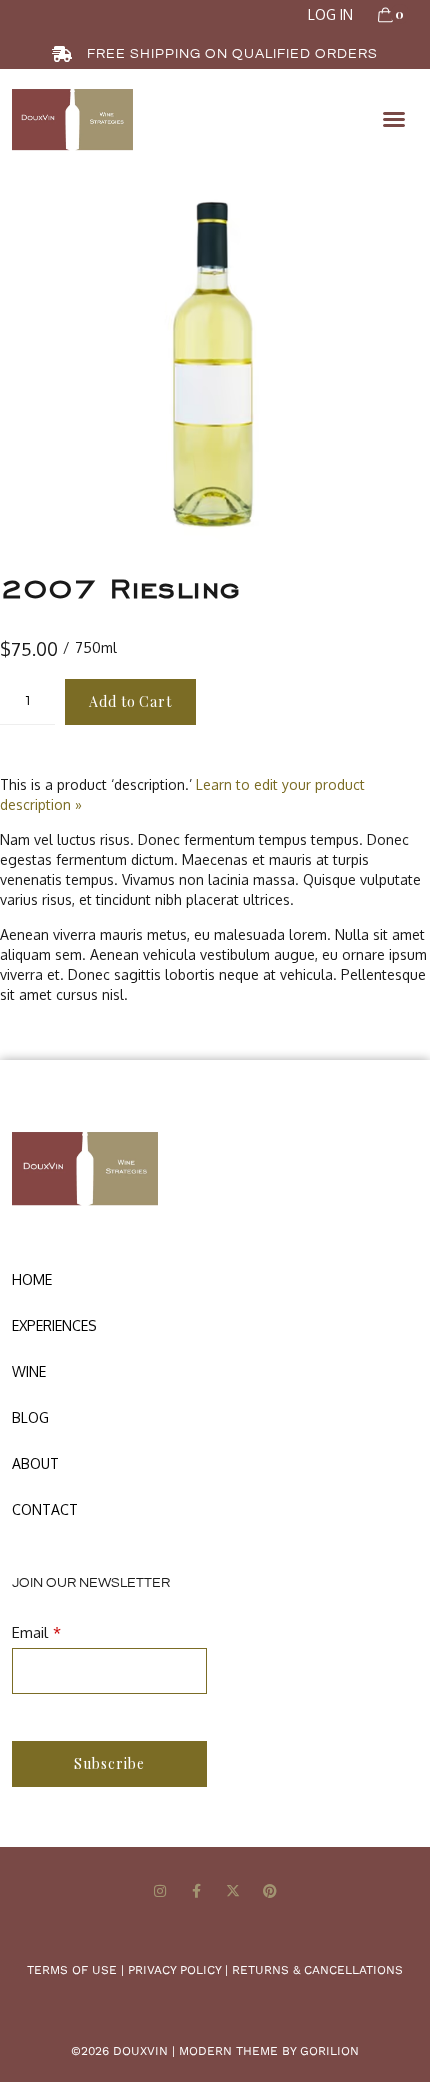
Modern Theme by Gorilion (269, 2051)
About (35, 1463)
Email (30, 1632)
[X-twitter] (233, 1891)
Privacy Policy (174, 1970)
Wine (29, 1371)
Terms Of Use (72, 1970)
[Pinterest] (270, 1891)
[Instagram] (159, 1891)
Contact (45, 1509)
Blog (30, 1417)
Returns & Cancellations (317, 1970)
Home (32, 1279)
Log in (330, 14)
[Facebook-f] (196, 1891)
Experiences (54, 1325)
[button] (394, 119)
